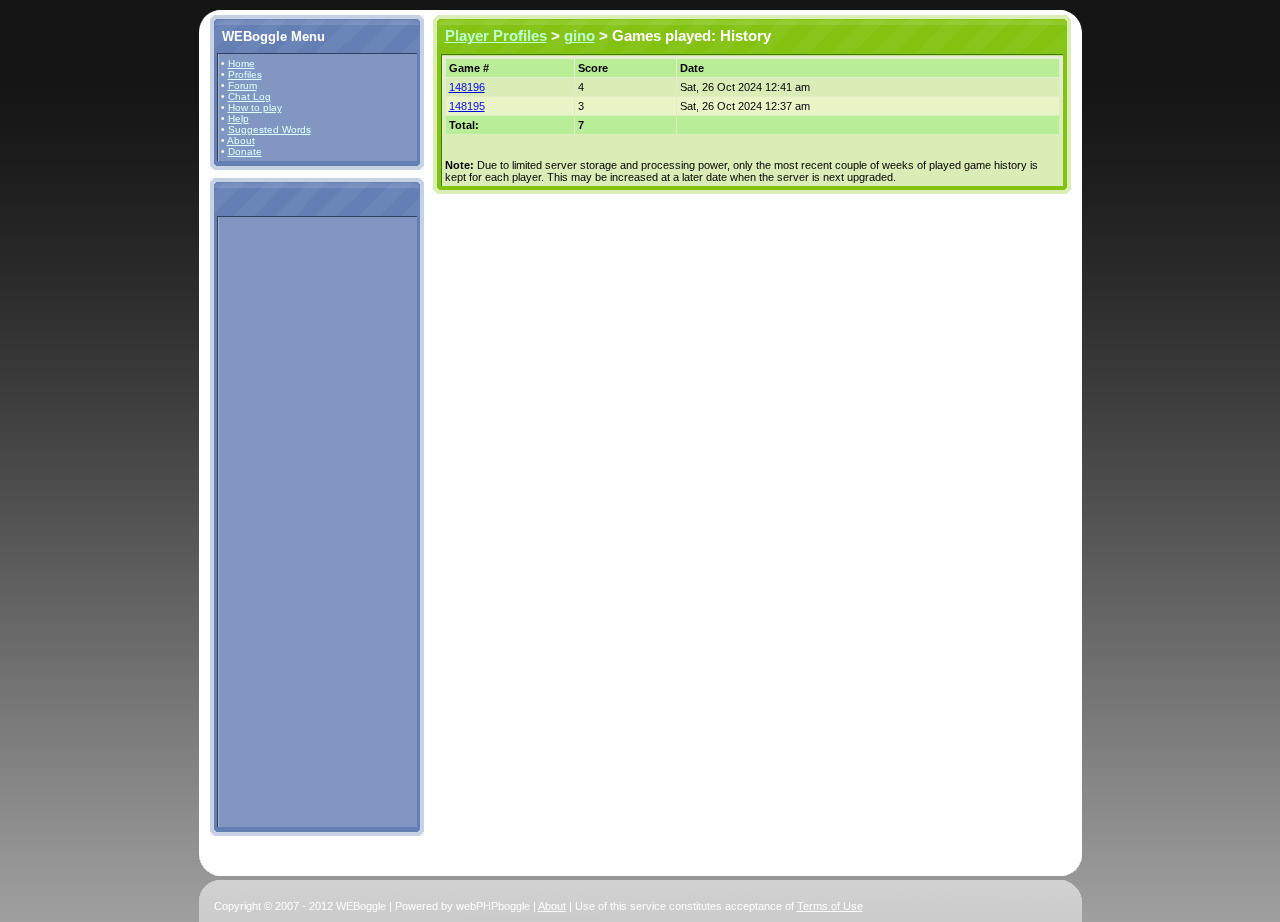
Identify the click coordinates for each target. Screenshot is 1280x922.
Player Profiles (496, 36)
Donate (245, 151)
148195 (467, 106)
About (241, 140)
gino (579, 36)
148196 (467, 87)
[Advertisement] (281, 521)
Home (241, 63)
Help (238, 118)
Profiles (245, 74)
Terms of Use (830, 906)
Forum (242, 85)
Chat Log (249, 96)
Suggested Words (269, 129)
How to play (255, 107)
